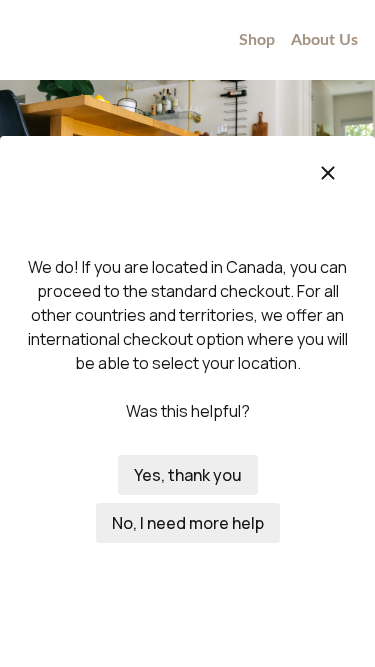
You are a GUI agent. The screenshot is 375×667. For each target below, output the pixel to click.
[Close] (328, 173)
